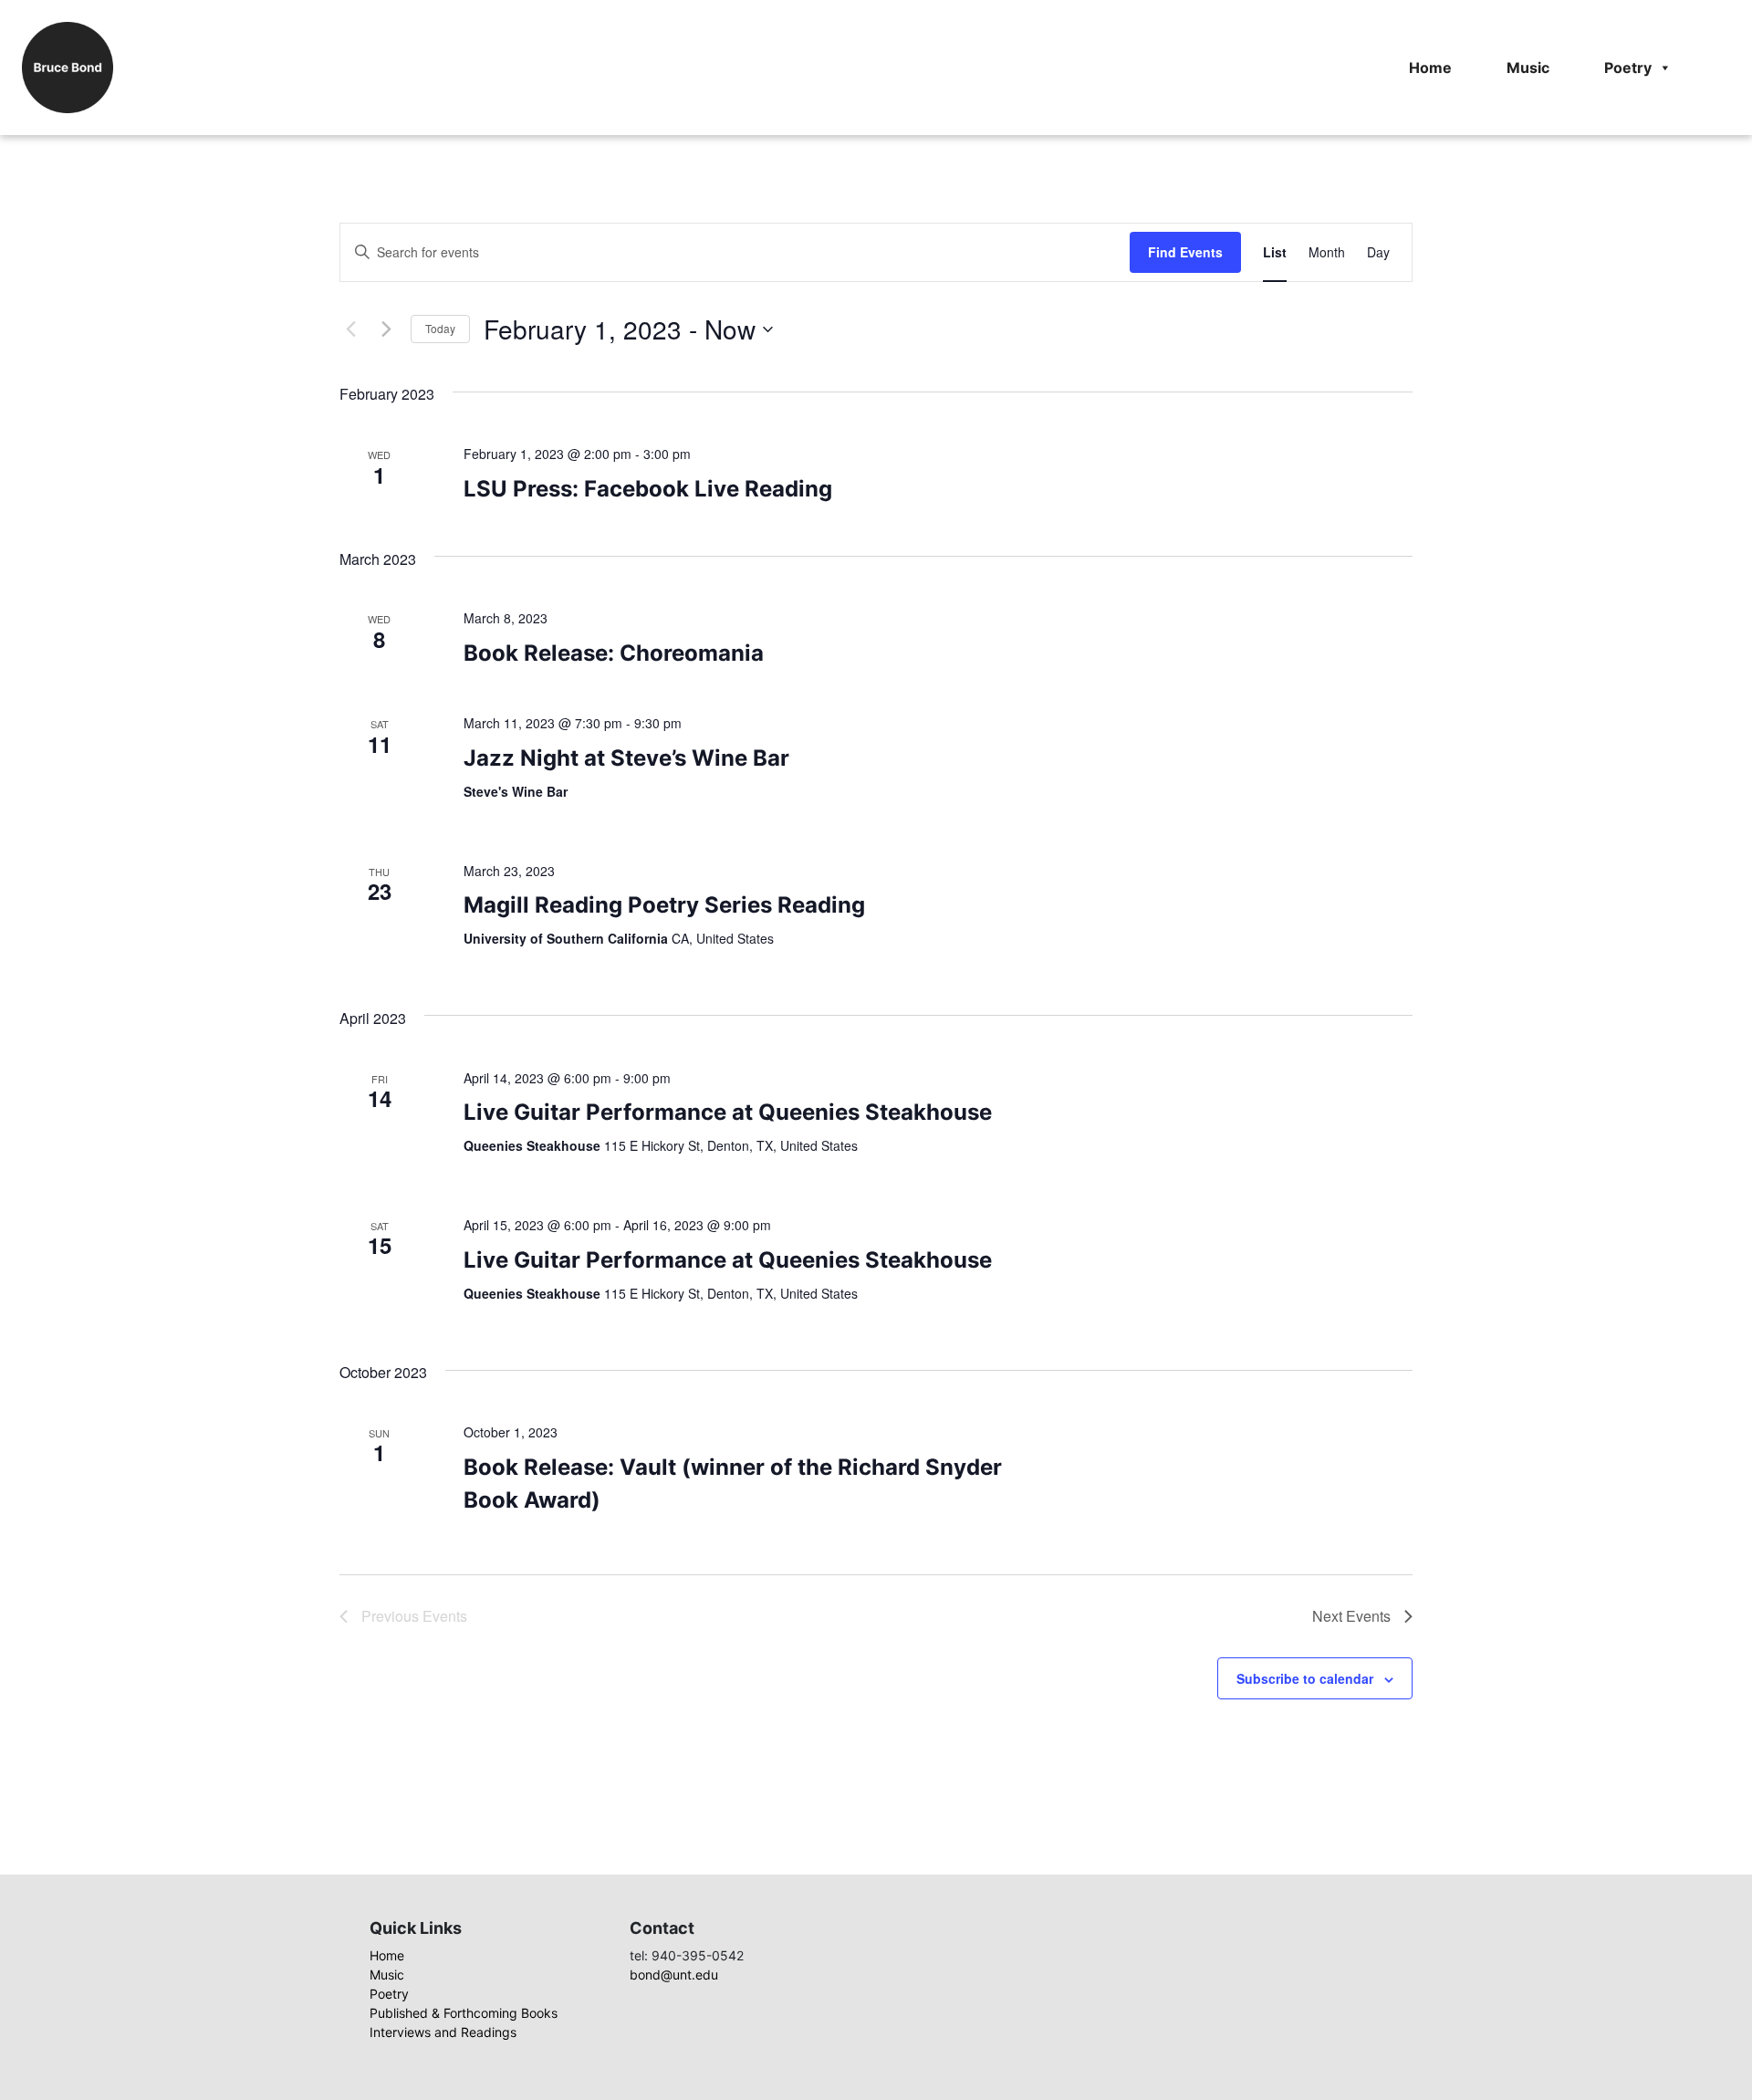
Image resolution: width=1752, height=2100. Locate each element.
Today (440, 328)
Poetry (1628, 68)
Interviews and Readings (443, 2032)
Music (1528, 68)
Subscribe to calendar (1305, 1678)
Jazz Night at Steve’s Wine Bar (626, 758)
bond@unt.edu (674, 1975)
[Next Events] (386, 329)
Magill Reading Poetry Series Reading (664, 905)
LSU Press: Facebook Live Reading (648, 489)
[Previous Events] (350, 329)
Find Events (1185, 252)
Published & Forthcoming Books (464, 2013)
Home (1430, 68)
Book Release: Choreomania (614, 653)
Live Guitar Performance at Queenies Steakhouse (728, 1112)
